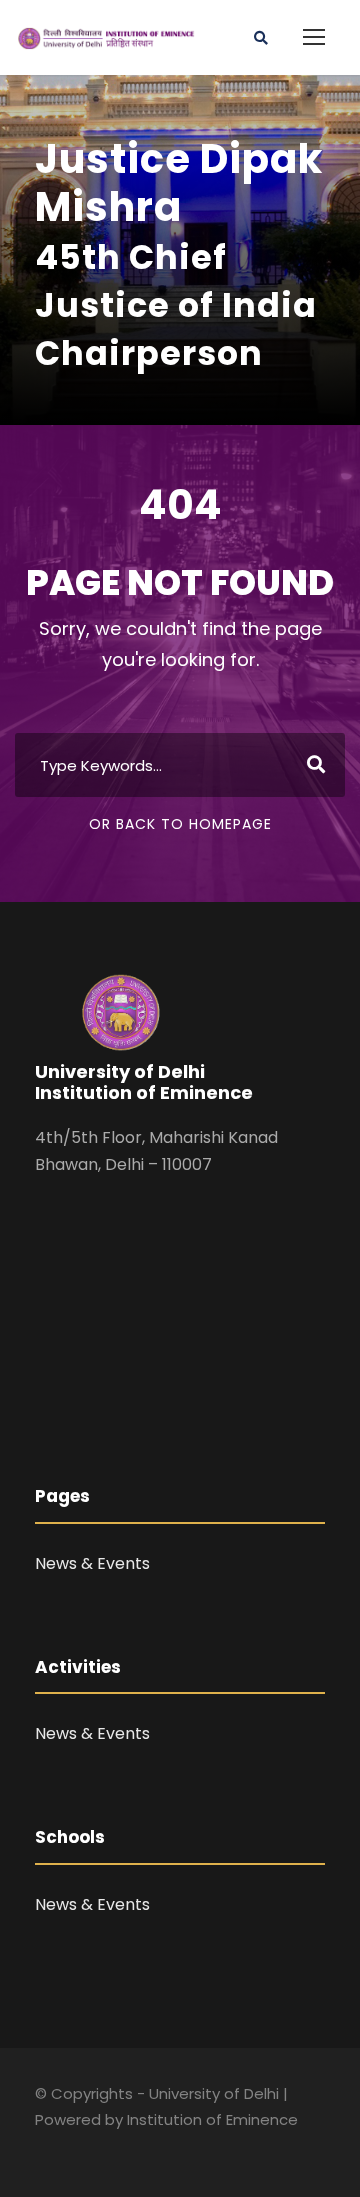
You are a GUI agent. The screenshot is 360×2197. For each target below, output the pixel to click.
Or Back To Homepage (180, 824)
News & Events (92, 1563)
